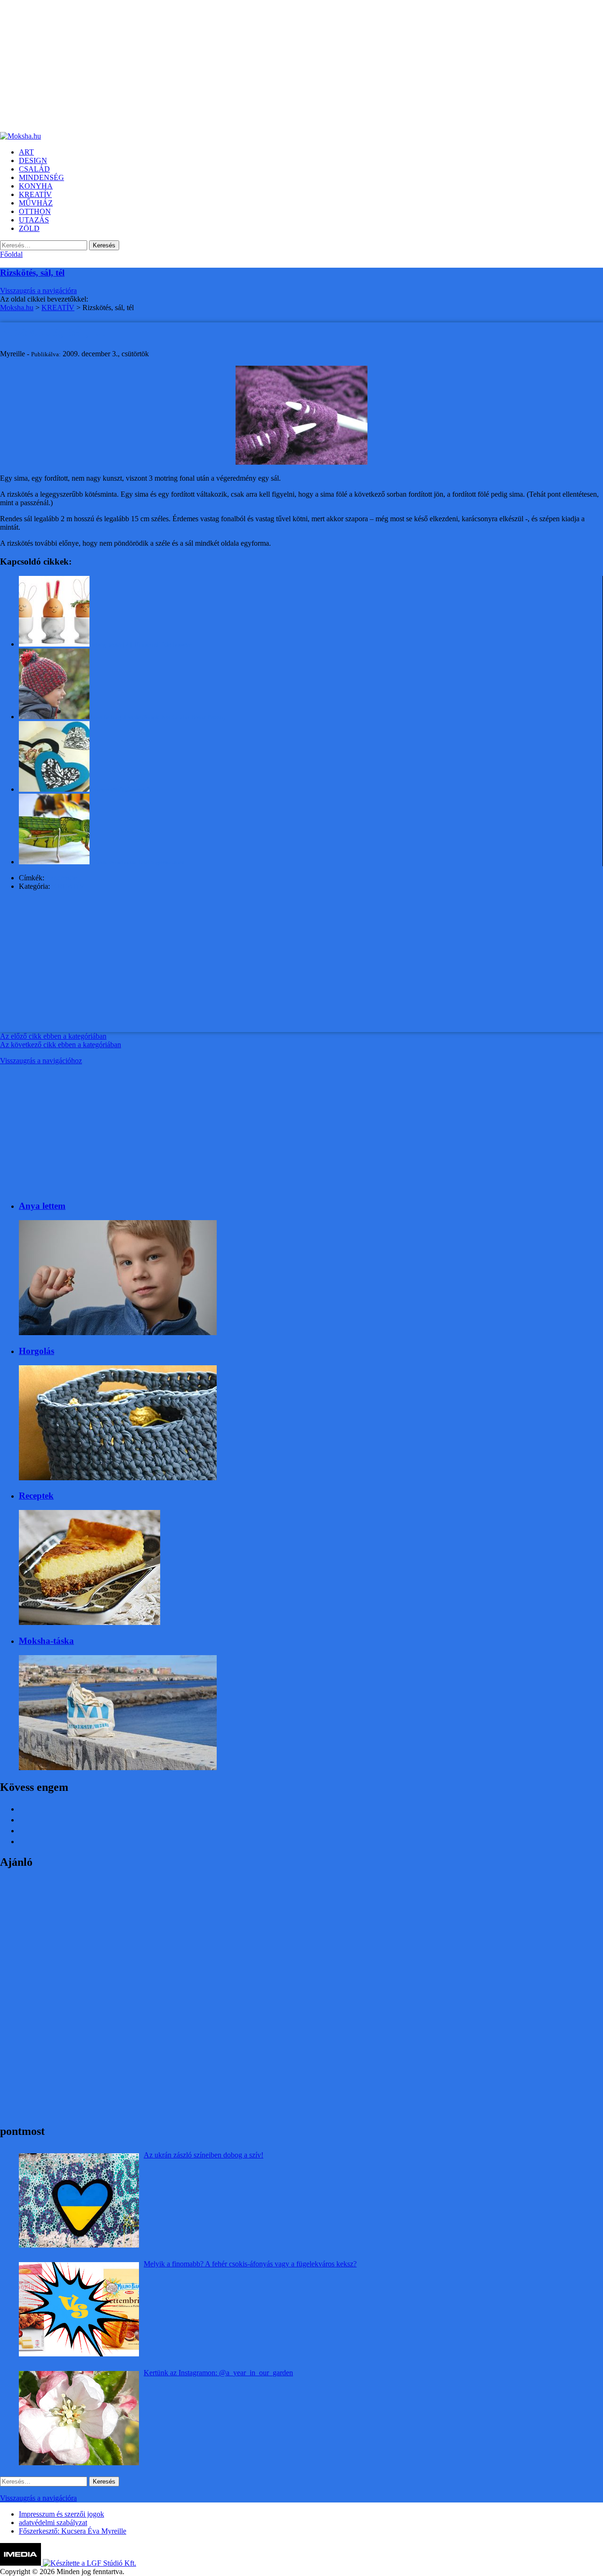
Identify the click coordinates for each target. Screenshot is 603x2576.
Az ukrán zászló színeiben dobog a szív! (204, 2155)
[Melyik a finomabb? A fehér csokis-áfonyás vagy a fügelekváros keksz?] (79, 2309)
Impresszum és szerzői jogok (61, 2514)
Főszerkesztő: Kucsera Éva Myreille (73, 2531)
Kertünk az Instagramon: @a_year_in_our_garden (218, 2373)
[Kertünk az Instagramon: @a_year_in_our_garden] (79, 2418)
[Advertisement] (283, 66)
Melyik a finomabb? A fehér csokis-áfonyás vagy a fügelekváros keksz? (250, 2264)
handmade (61, 878)
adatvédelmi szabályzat (53, 2523)
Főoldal (11, 254)
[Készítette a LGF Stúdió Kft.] (90, 2563)
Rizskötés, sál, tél (32, 273)
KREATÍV (68, 886)
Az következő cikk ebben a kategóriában (61, 1045)
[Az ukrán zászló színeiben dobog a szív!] (79, 2200)
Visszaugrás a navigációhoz (41, 1061)
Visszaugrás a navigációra (38, 291)
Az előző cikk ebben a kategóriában (53, 1036)
